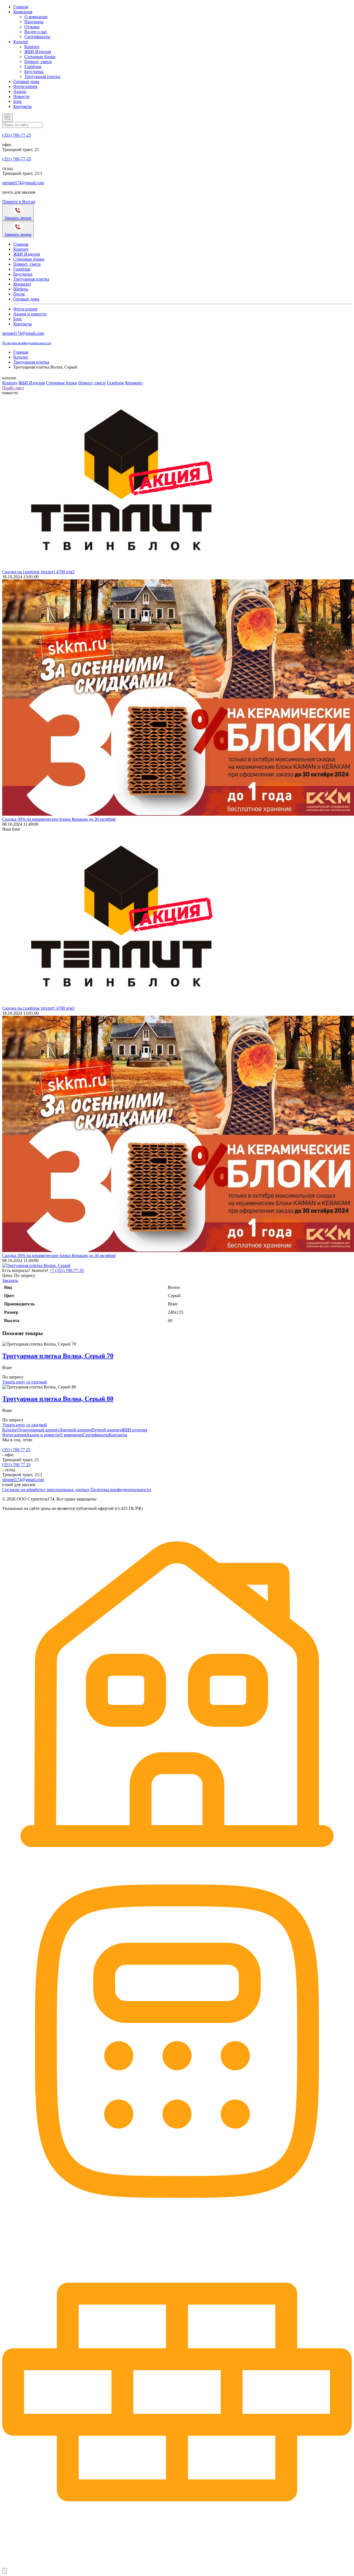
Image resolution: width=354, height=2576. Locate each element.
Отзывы (32, 27)
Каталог (21, 42)
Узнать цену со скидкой (25, 1382)
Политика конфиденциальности (27, 343)
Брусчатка (34, 72)
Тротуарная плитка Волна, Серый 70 (58, 1356)
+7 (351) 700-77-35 (67, 1270)
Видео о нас (36, 32)
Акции (20, 91)
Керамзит (22, 284)
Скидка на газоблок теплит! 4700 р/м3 (38, 572)
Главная (21, 7)
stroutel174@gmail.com (23, 183)
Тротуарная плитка (42, 77)
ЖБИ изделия (134, 1430)
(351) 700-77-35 (17, 159)
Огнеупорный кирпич (38, 1430)
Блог (18, 101)
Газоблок (33, 67)
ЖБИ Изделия (38, 52)
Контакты (23, 106)
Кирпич (32, 47)
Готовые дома (26, 81)
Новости (21, 96)
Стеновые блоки (40, 57)
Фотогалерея (25, 86)
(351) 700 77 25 (16, 1450)
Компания (23, 12)
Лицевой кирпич (76, 1430)
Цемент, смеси (38, 62)
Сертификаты (37, 37)
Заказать (10, 1280)
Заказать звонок (18, 218)
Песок (19, 294)
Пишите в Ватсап (19, 202)
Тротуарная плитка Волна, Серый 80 (58, 1399)
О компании (36, 17)
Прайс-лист (13, 388)
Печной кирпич (106, 1430)
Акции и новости (30, 314)
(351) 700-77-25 (17, 135)
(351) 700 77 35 (16, 1465)
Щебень (21, 289)
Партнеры (34, 22)
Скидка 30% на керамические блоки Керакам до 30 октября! (59, 819)
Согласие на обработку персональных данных (46, 1490)
